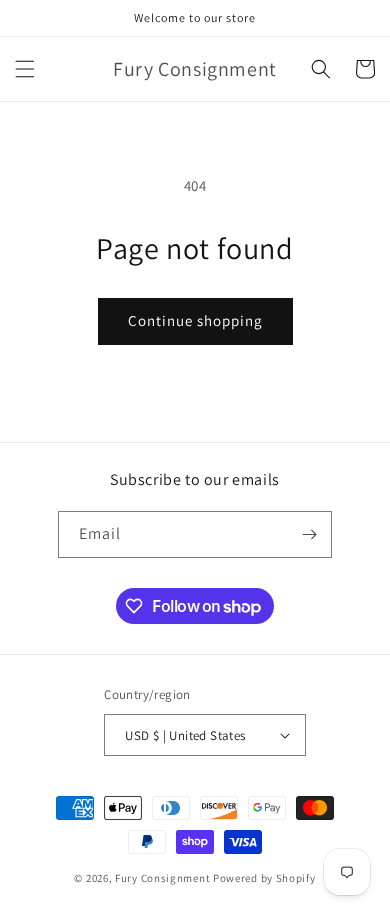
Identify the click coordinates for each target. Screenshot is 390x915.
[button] (25, 69)
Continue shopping (195, 320)
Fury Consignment (162, 878)
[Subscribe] (309, 534)
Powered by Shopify (264, 878)
